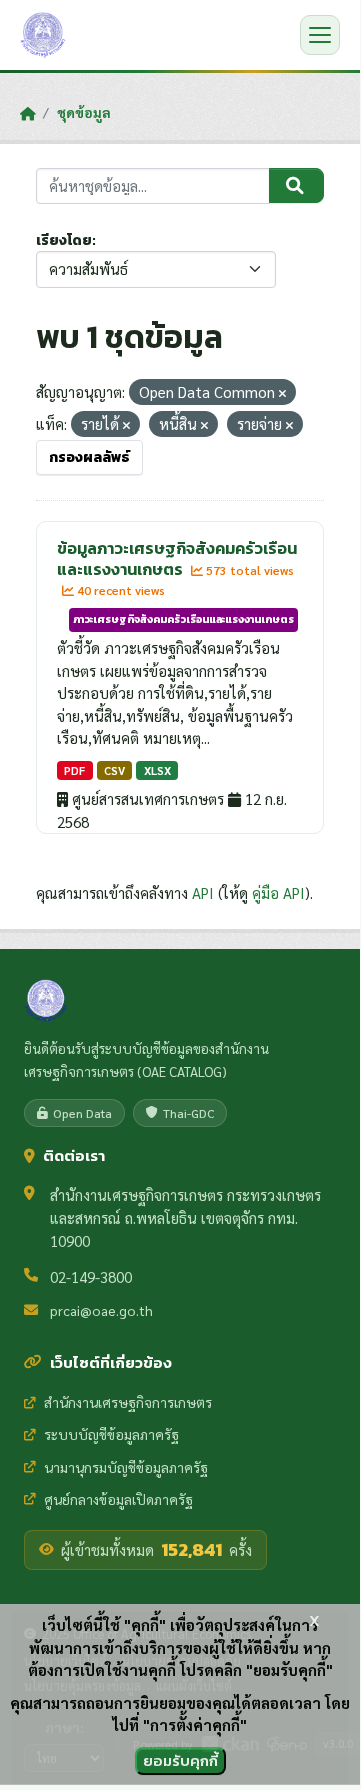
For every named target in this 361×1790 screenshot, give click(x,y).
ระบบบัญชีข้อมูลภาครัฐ (111, 1434)
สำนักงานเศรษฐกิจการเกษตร (128, 1402)
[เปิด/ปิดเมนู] (320, 35)
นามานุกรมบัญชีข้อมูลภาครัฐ (126, 1467)
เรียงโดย (64, 240)
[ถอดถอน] (282, 393)
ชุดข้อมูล (84, 112)
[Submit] (296, 186)
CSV (114, 770)
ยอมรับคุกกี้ (180, 1760)
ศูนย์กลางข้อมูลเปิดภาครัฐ (118, 1499)
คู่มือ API (278, 892)
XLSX (157, 770)
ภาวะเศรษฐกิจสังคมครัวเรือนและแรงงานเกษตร (183, 619)
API (203, 892)
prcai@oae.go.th (101, 1310)
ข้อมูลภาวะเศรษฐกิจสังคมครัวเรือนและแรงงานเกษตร (177, 558)
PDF (74, 770)
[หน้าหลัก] (27, 113)
